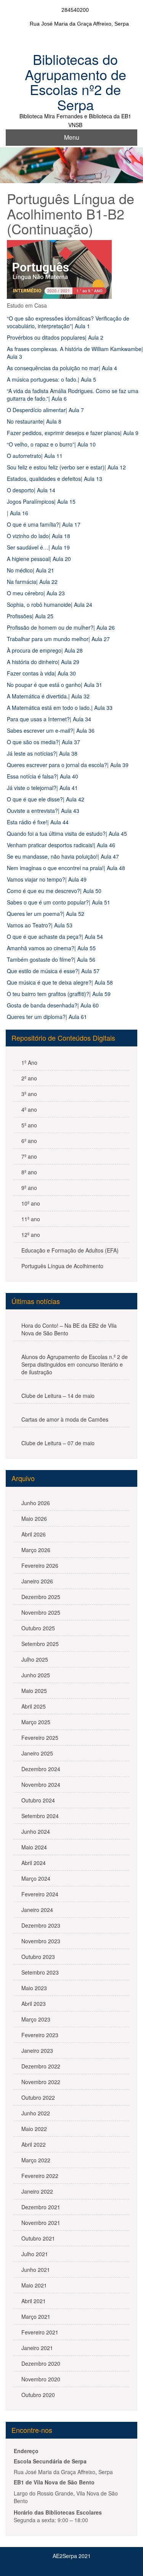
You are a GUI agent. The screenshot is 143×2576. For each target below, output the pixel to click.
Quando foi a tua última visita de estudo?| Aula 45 (67, 833)
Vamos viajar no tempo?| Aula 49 (47, 879)
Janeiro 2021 (37, 2348)
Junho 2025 (36, 1675)
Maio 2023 (34, 1988)
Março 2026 (36, 1550)
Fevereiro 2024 (40, 1894)
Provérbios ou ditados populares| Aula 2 (55, 337)
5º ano (29, 1125)
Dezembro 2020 (41, 2363)
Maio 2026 (34, 1519)
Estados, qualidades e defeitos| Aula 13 (55, 479)
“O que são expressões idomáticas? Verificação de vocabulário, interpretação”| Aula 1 (68, 322)
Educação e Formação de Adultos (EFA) (70, 1250)
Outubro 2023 (38, 1957)
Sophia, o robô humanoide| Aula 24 (50, 605)
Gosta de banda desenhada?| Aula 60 (53, 1005)
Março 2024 (36, 1878)
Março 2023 (36, 2019)
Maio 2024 (34, 1847)
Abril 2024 (34, 1863)
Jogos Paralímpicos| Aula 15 (41, 501)
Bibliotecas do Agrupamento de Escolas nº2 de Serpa (76, 82)
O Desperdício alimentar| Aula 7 (45, 410)
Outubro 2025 (38, 1628)
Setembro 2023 (40, 1972)
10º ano (31, 1203)
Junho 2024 (36, 1831)
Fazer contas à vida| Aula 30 (41, 673)
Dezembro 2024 (41, 1769)
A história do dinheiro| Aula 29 (43, 662)
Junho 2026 (36, 1503)
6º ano (29, 1141)
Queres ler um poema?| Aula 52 (46, 914)
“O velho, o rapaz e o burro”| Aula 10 (51, 444)
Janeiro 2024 (37, 1910)
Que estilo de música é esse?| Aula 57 (53, 971)
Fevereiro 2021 (40, 2332)
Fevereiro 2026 (40, 1565)
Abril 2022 (34, 2144)
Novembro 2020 (41, 2379)
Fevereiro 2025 (40, 1738)
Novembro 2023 (41, 1941)
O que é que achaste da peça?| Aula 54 (55, 937)
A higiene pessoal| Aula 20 (39, 559)
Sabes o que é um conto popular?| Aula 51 (59, 902)
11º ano (31, 1219)
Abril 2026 (34, 1534)
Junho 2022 (36, 2113)
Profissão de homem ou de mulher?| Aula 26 (61, 627)
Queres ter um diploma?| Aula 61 (47, 1017)
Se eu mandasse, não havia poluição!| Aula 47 (63, 856)
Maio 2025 (34, 1691)
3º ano (29, 1094)
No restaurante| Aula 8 (34, 421)
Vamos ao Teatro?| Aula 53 (40, 925)
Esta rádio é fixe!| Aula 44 (38, 822)
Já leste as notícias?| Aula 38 (42, 753)
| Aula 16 (18, 513)
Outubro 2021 (38, 2238)
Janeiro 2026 (37, 1581)
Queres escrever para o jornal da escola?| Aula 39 (68, 765)
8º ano (29, 1172)
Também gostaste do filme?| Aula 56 (51, 959)
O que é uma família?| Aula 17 (44, 524)
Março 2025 (36, 1722)
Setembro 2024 (40, 1816)
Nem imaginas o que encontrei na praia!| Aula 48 (66, 868)
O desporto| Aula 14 (31, 490)
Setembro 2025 (40, 1644)
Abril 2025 (34, 1706)
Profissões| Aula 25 (30, 616)
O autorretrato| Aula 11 (35, 456)
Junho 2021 (36, 2270)
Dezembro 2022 (41, 2066)
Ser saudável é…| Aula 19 (38, 547)
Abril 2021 (34, 2301)
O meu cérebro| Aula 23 (36, 593)
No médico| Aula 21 (31, 570)
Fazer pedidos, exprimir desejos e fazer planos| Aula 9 (73, 433)
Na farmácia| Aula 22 (32, 582)
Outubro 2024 (38, 1800)
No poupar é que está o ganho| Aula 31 (55, 685)
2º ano (29, 1078)
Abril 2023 (34, 2004)
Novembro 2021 (41, 2223)
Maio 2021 (34, 2285)
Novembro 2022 (41, 2082)
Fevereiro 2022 (40, 2176)
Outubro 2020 (38, 2395)
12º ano (31, 1235)
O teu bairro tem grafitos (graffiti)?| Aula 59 (59, 994)
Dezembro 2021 (41, 2207)
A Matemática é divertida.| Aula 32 (48, 696)
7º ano (29, 1156)
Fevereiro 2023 (40, 2035)
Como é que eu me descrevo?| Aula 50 (54, 891)
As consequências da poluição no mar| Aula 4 (62, 368)
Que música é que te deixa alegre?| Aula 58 (60, 982)
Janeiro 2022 (37, 2191)
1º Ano (29, 1062)
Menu (72, 137)
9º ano (29, 1188)
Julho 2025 (35, 1659)
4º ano (29, 1109)
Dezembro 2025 (41, 1597)
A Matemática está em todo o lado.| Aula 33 (60, 708)
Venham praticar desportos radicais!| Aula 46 (61, 845)
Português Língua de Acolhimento (62, 1266)
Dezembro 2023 (41, 1925)
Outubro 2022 (38, 2097)
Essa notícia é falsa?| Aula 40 (43, 776)
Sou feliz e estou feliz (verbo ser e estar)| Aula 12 (66, 467)
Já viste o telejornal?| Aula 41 (42, 788)
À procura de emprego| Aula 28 (45, 650)
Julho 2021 (35, 2254)
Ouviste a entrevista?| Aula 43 (43, 811)
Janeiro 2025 (37, 1753)
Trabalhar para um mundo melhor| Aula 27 (58, 639)
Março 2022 (36, 2160)
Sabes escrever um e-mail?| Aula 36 (51, 730)
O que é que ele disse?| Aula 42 (46, 799)
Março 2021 (36, 2316)
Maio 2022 (34, 2129)
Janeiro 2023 (37, 2050)
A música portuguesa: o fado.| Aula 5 (51, 379)
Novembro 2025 (41, 1612)
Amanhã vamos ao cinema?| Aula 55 (51, 948)
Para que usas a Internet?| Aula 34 (49, 719)
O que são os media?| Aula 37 (43, 742)
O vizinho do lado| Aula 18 (39, 536)
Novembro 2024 (41, 1785)
